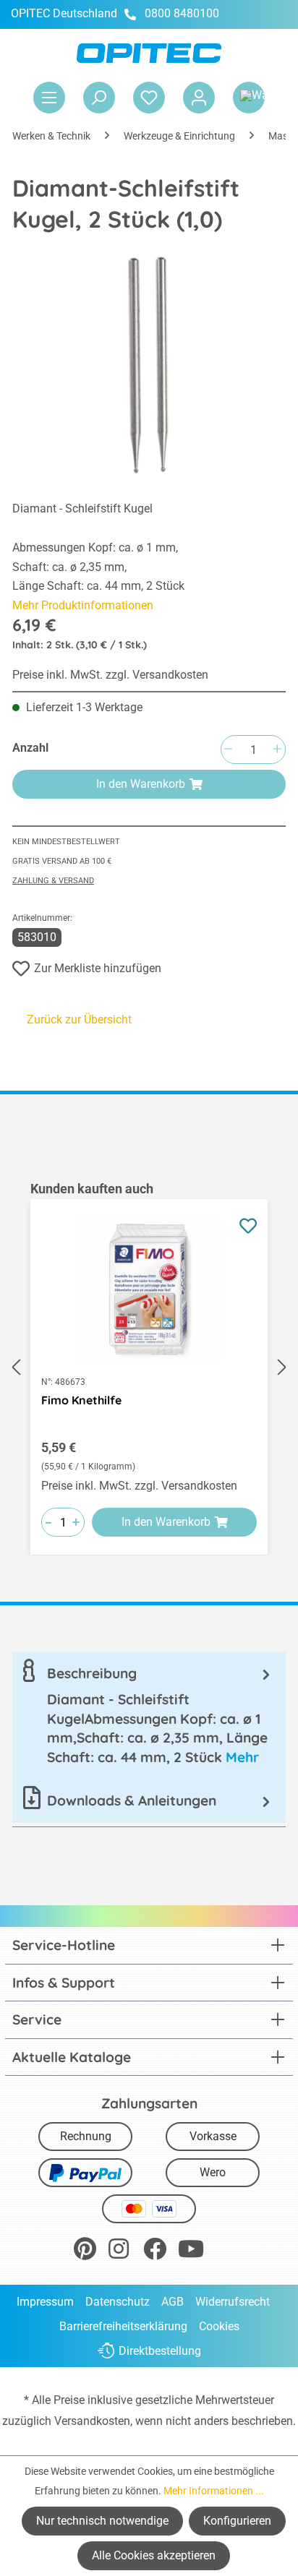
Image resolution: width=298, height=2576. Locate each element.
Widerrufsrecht (233, 2302)
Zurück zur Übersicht (79, 1019)
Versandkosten (92, 2421)
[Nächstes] (282, 1368)
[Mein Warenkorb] (249, 98)
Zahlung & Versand (53, 881)
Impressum (45, 2302)
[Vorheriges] (16, 1368)
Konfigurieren (237, 2521)
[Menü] (49, 98)
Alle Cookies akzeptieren (154, 2555)
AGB (173, 2302)
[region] (149, 1368)
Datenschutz (118, 2302)
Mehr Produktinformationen (83, 605)
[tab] (149, 1715)
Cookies (219, 2326)
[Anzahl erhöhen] (277, 750)
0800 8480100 (182, 13)
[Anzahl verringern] (228, 750)
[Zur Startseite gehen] (149, 53)
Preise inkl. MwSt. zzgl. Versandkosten (110, 675)
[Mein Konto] (199, 98)
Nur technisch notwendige (102, 2521)
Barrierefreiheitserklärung (123, 2326)
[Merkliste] (149, 98)
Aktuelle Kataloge (72, 2057)
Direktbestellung (160, 2351)
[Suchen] (99, 98)
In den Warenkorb (141, 784)
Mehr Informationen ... (214, 2491)
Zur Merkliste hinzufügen (98, 968)
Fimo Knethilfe (81, 1400)
